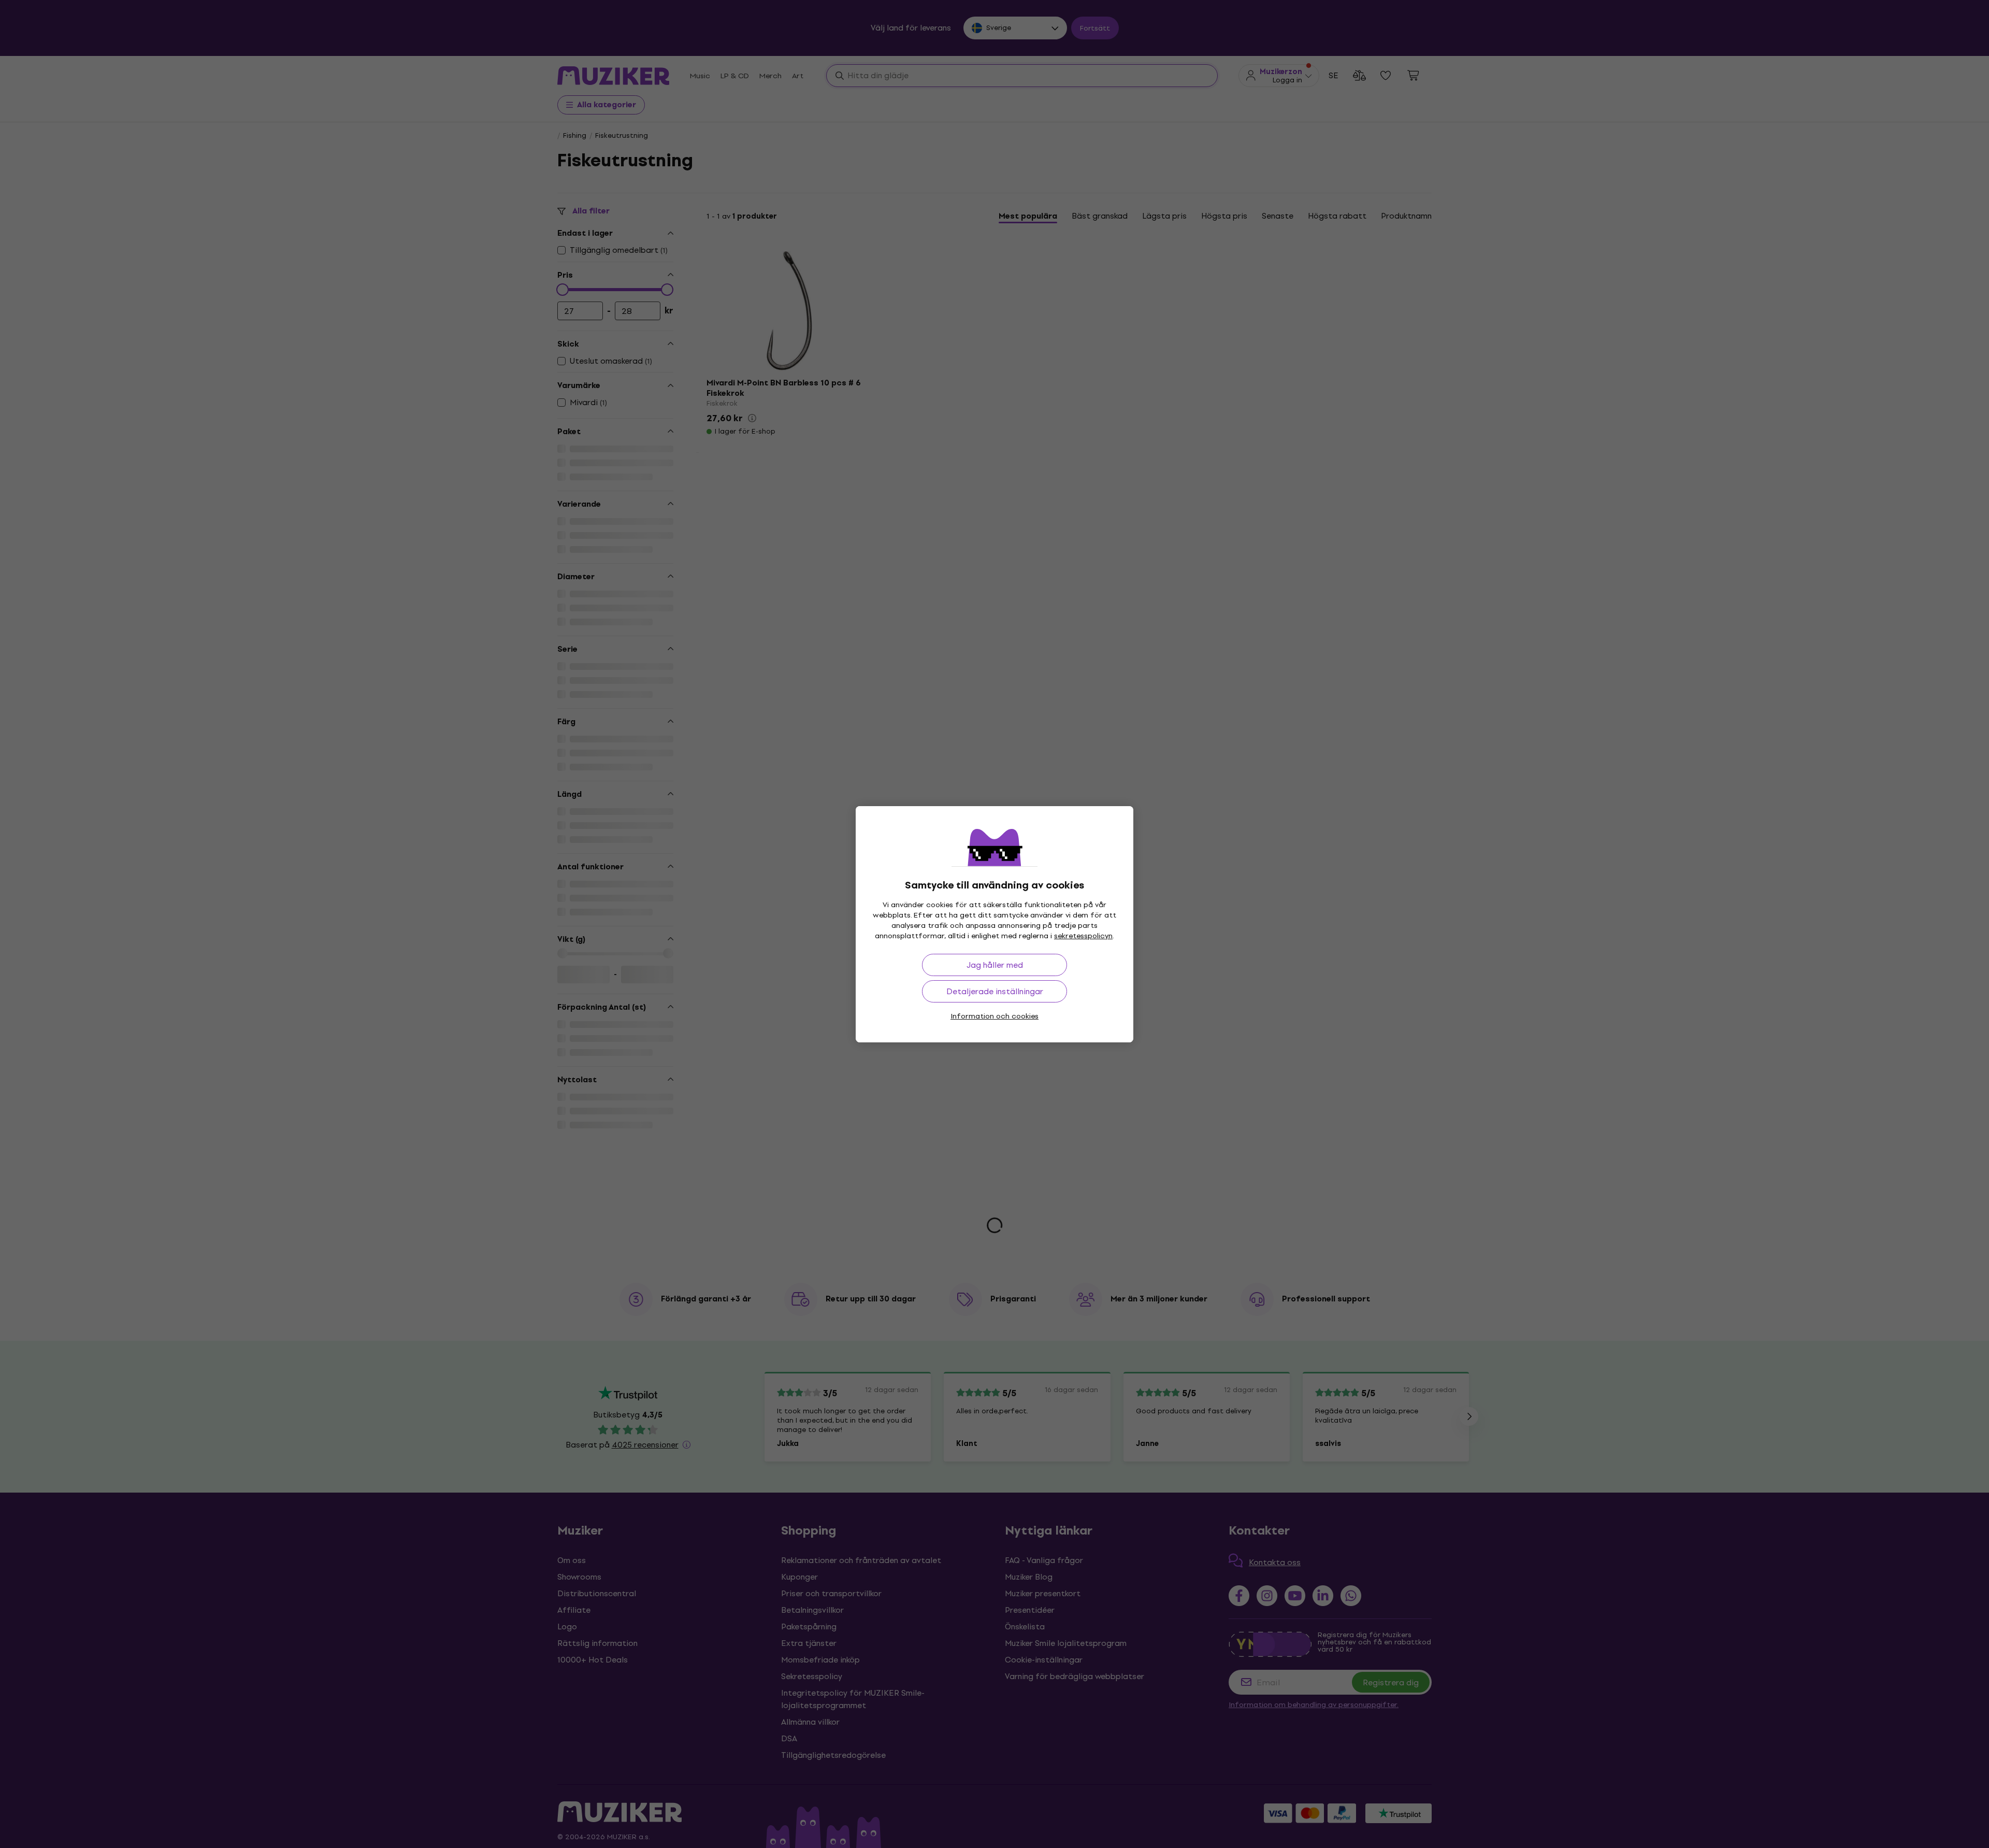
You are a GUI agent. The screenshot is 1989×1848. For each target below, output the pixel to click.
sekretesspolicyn (1083, 936)
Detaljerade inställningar (995, 991)
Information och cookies (994, 1016)
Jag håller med (995, 965)
